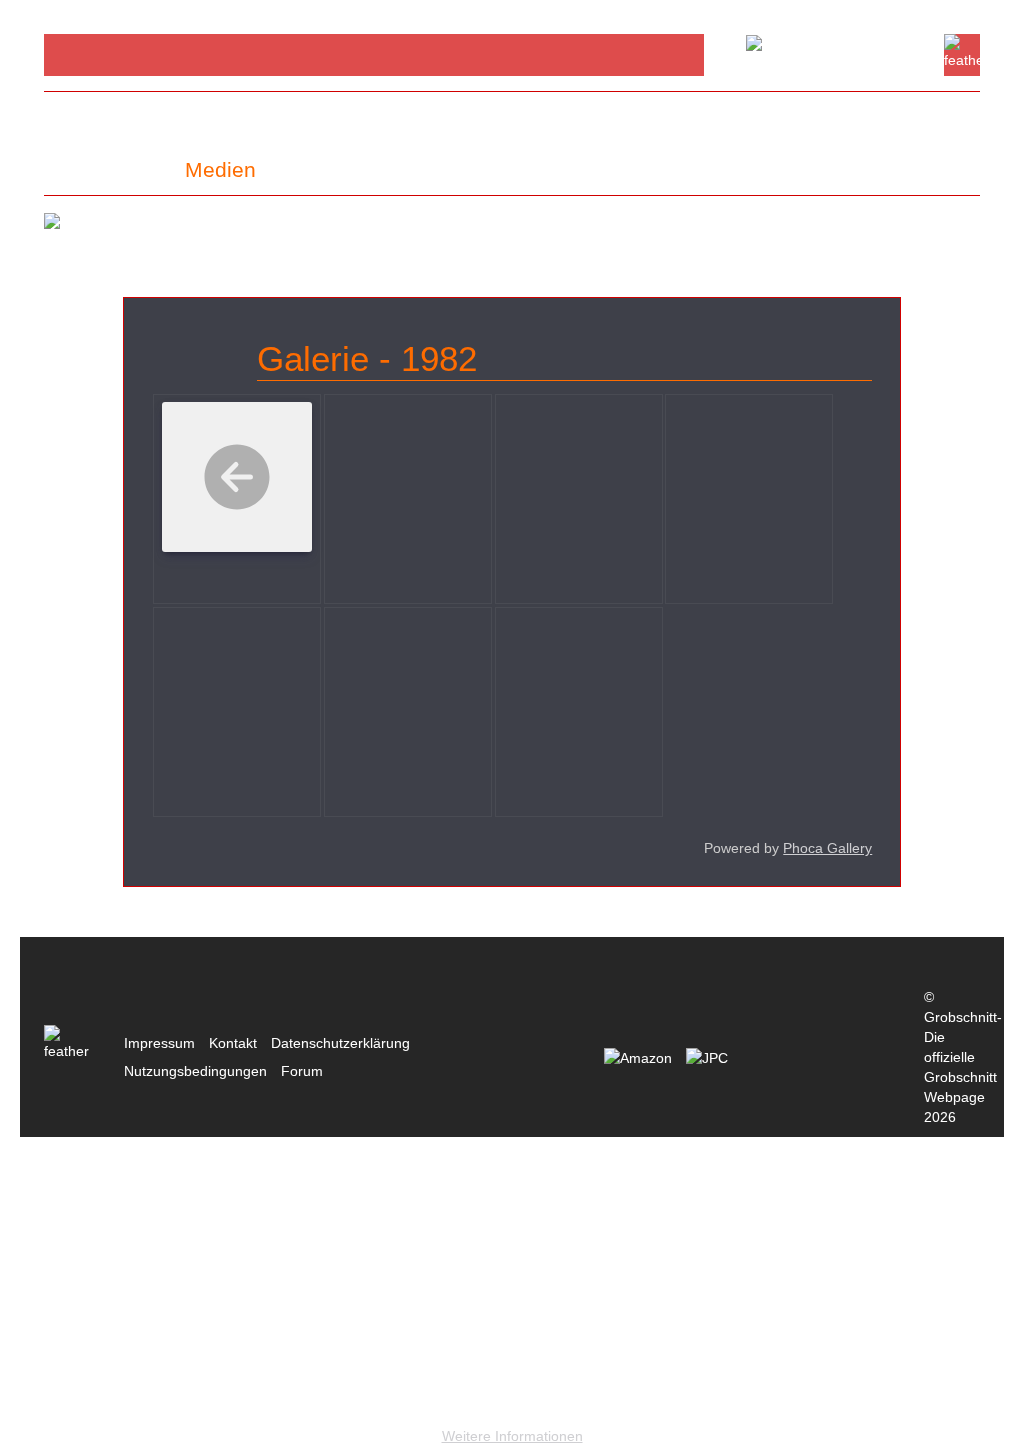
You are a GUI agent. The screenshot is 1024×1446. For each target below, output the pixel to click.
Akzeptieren (78, 1404)
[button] (106, 170)
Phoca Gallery (827, 848)
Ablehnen (231, 1404)
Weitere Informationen (512, 1436)
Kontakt (233, 1043)
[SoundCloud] (134, 54)
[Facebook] (75, 54)
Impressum (159, 1043)
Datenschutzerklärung (340, 1043)
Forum (302, 1071)
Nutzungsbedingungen (195, 1071)
